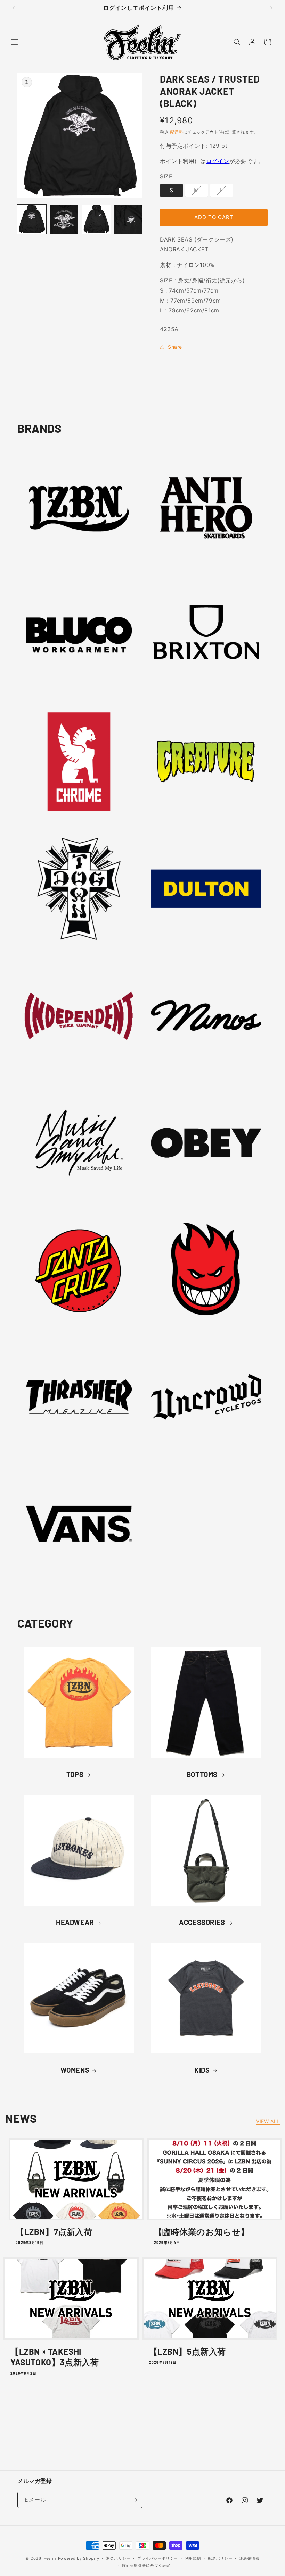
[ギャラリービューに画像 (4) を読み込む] (128, 219)
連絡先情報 (249, 2558)
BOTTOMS (202, 1774)
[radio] (172, 190)
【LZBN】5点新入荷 (188, 2351)
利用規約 (193, 2558)
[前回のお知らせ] (14, 8)
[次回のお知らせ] (271, 8)
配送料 (177, 132)
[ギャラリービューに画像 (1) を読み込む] (32, 219)
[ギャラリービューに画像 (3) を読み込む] (96, 219)
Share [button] (175, 347)
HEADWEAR (75, 1922)
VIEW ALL (268, 2121)
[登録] (135, 2500)
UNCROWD (202, 1463)
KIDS (202, 2070)
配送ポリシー (220, 2558)
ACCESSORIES (202, 1922)
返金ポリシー (118, 2558)
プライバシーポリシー (158, 2558)
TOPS (75, 1774)
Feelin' (50, 2558)
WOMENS (75, 2070)
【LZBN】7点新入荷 (54, 2232)
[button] (15, 42)
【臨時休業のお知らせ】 (202, 2232)
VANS (75, 1590)
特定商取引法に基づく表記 (146, 2565)
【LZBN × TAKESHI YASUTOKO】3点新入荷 (55, 2357)
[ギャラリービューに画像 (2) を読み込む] (64, 219)
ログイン (218, 161)
